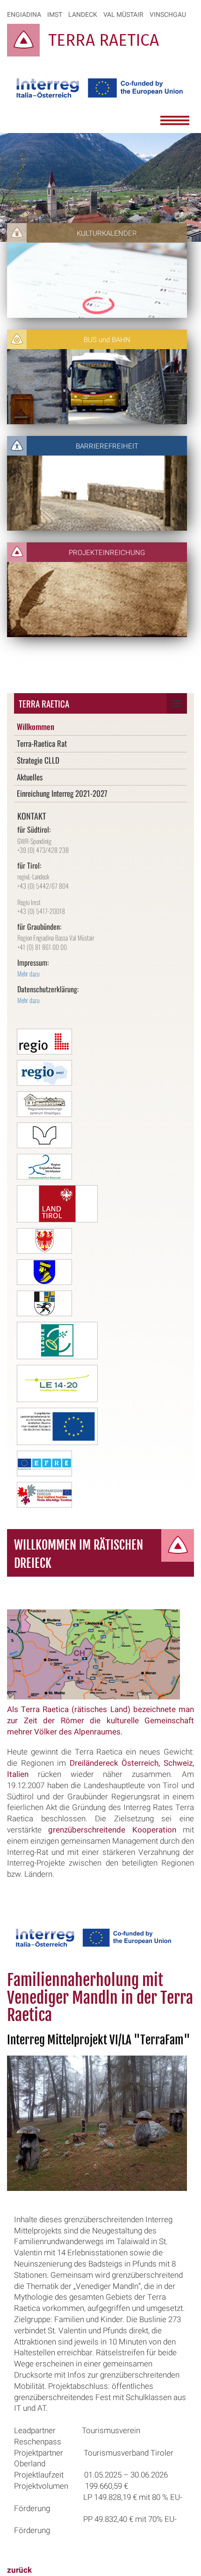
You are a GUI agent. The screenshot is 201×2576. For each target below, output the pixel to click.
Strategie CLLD (38, 760)
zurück (19, 2570)
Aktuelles (30, 777)
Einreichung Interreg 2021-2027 (62, 793)
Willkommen (36, 726)
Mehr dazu (29, 973)
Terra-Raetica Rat (42, 743)
